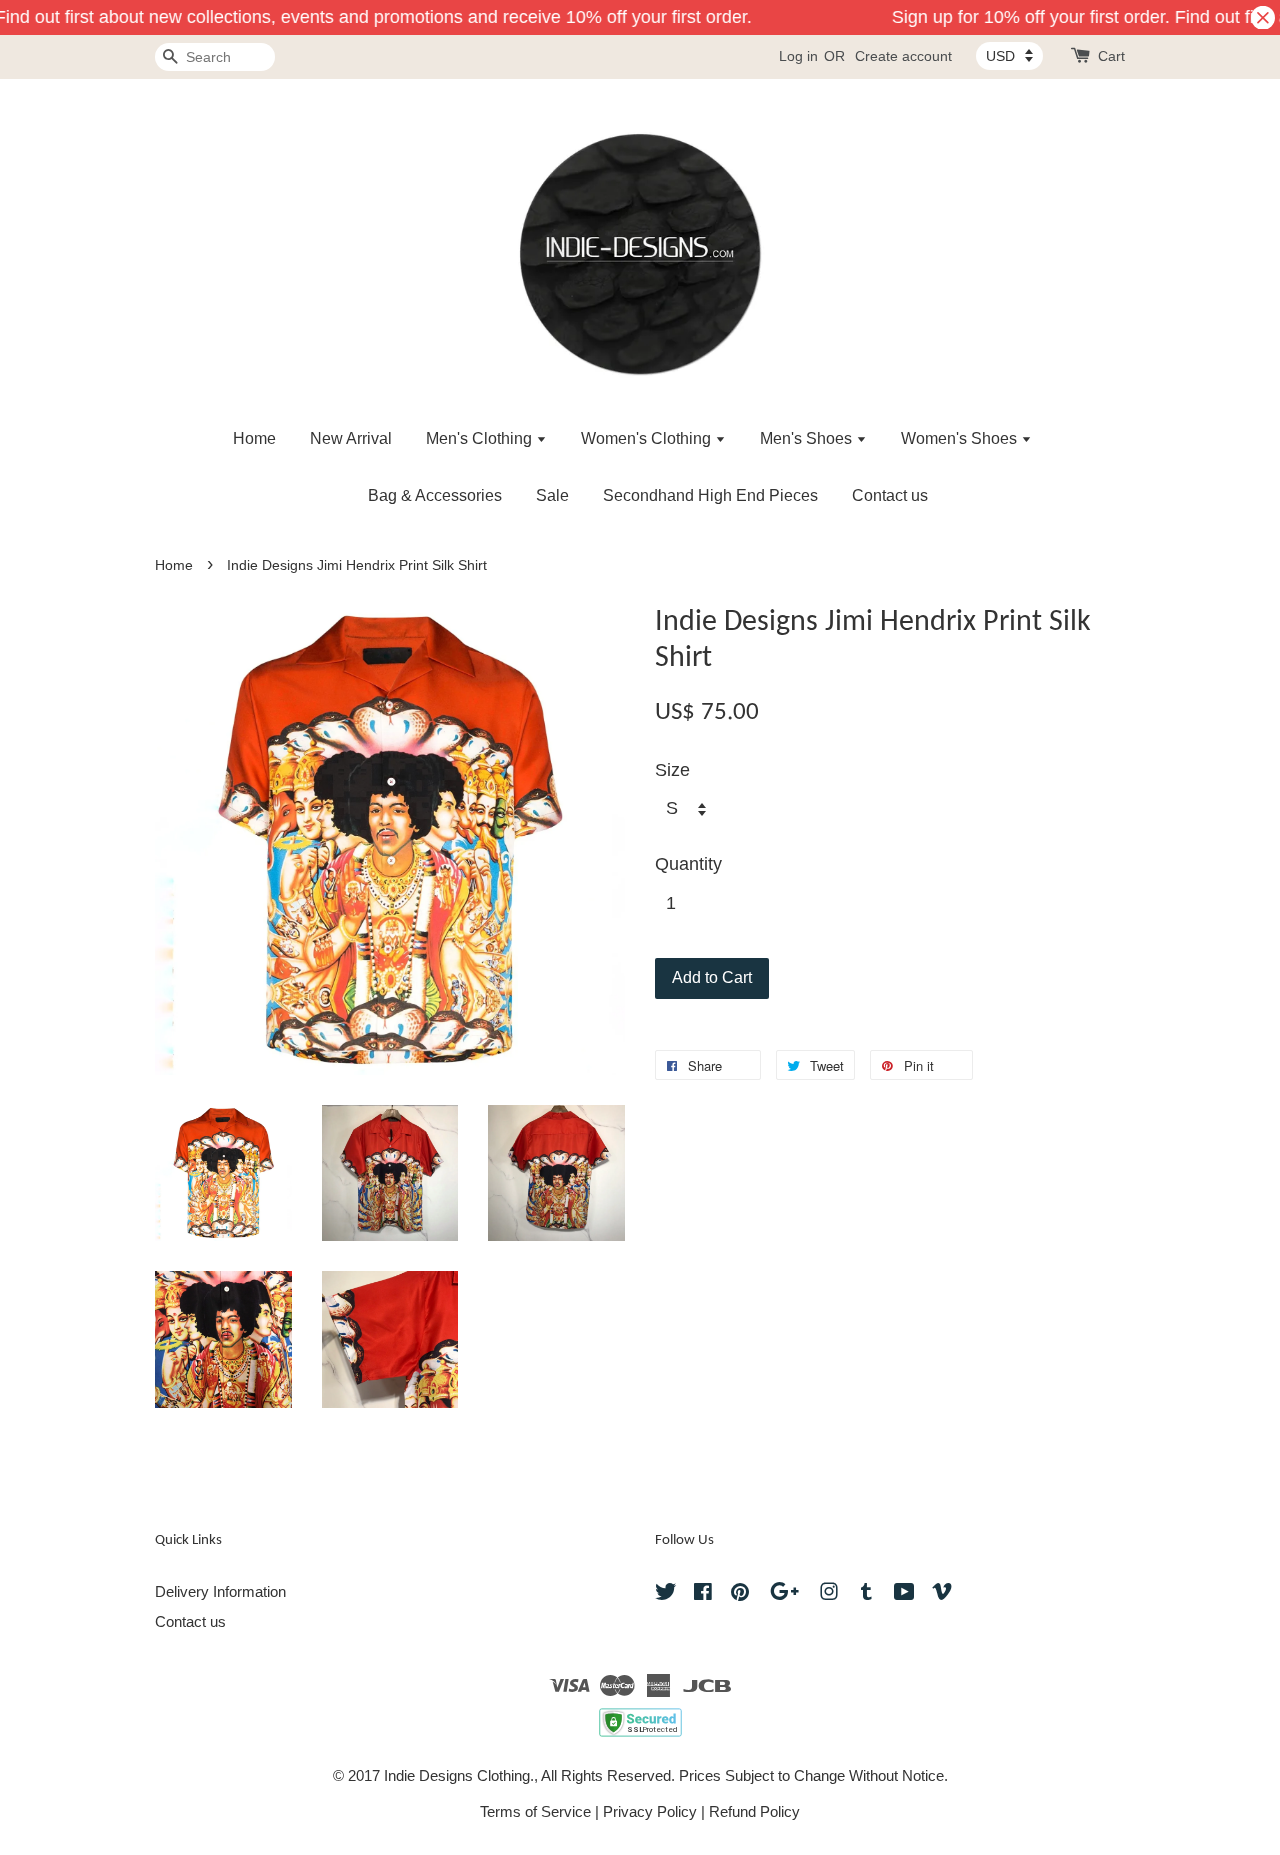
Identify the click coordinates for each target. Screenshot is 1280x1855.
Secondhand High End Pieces (710, 495)
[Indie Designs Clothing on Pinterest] (740, 1594)
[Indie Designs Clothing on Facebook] (703, 1594)
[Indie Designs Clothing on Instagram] (829, 1594)
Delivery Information (220, 1591)
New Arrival (351, 438)
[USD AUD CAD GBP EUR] (1009, 56)
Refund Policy (754, 1811)
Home (254, 438)
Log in (798, 56)
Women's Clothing (648, 438)
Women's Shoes (961, 438)
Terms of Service (535, 1811)
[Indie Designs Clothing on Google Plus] (784, 1594)
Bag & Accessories (435, 495)
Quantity (688, 864)
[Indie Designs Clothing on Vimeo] (942, 1594)
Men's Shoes (808, 438)
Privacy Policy (650, 1811)
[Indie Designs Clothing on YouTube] (904, 1594)
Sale (552, 495)
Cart (1111, 56)
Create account (903, 56)
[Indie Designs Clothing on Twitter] (666, 1594)
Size (672, 770)
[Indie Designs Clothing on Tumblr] (866, 1594)
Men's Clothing (481, 438)
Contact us (890, 495)
